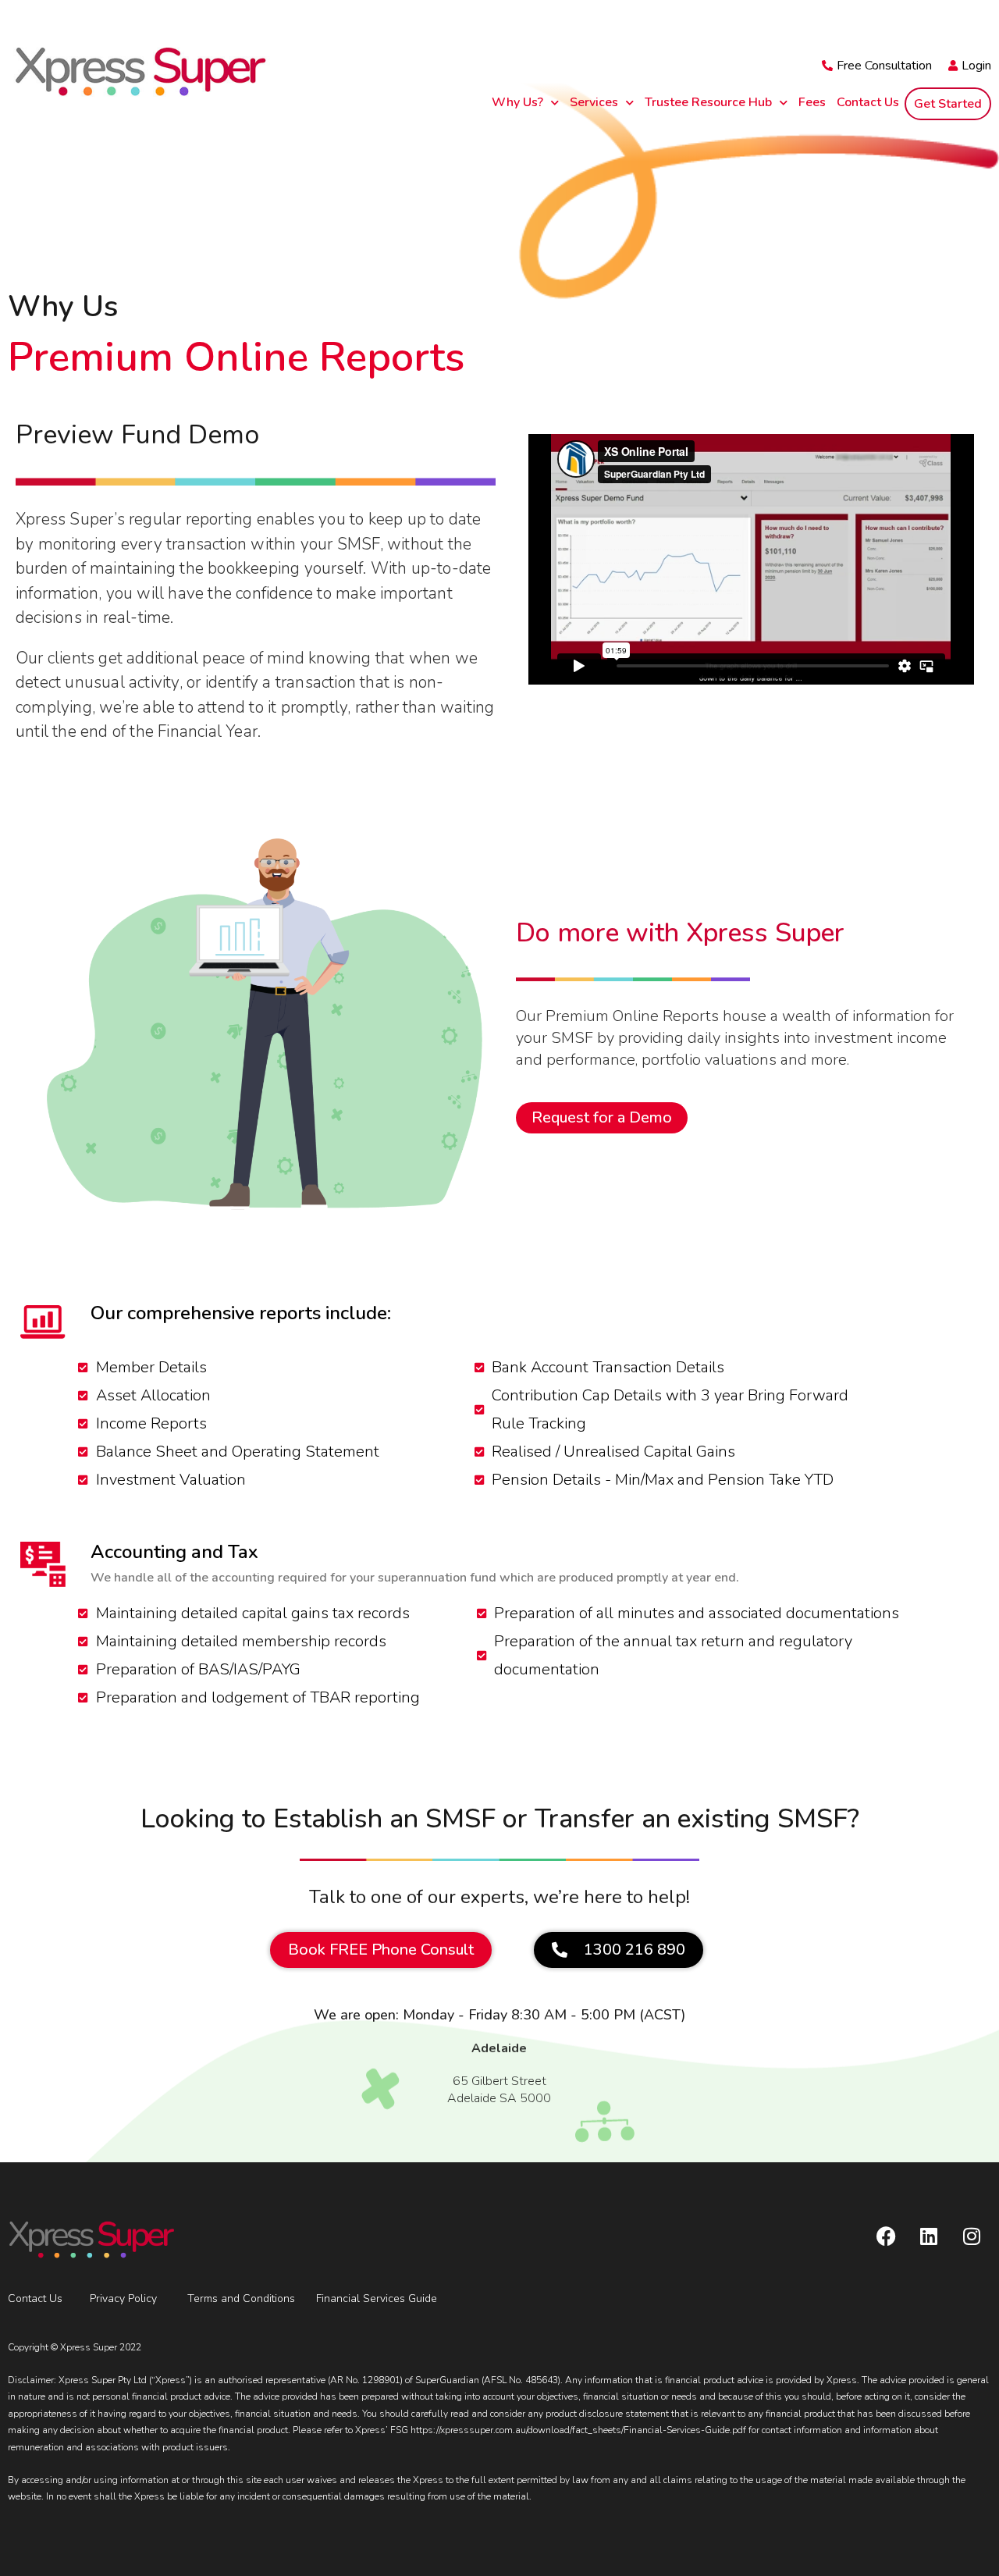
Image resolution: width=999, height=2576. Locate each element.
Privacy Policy (123, 2298)
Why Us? (517, 102)
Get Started (948, 104)
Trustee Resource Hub (708, 102)
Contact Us (868, 102)
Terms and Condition (238, 2298)
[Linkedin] (929, 2236)
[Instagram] (972, 2236)
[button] (619, 1950)
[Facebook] (886, 2236)
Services (594, 102)
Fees (812, 102)
